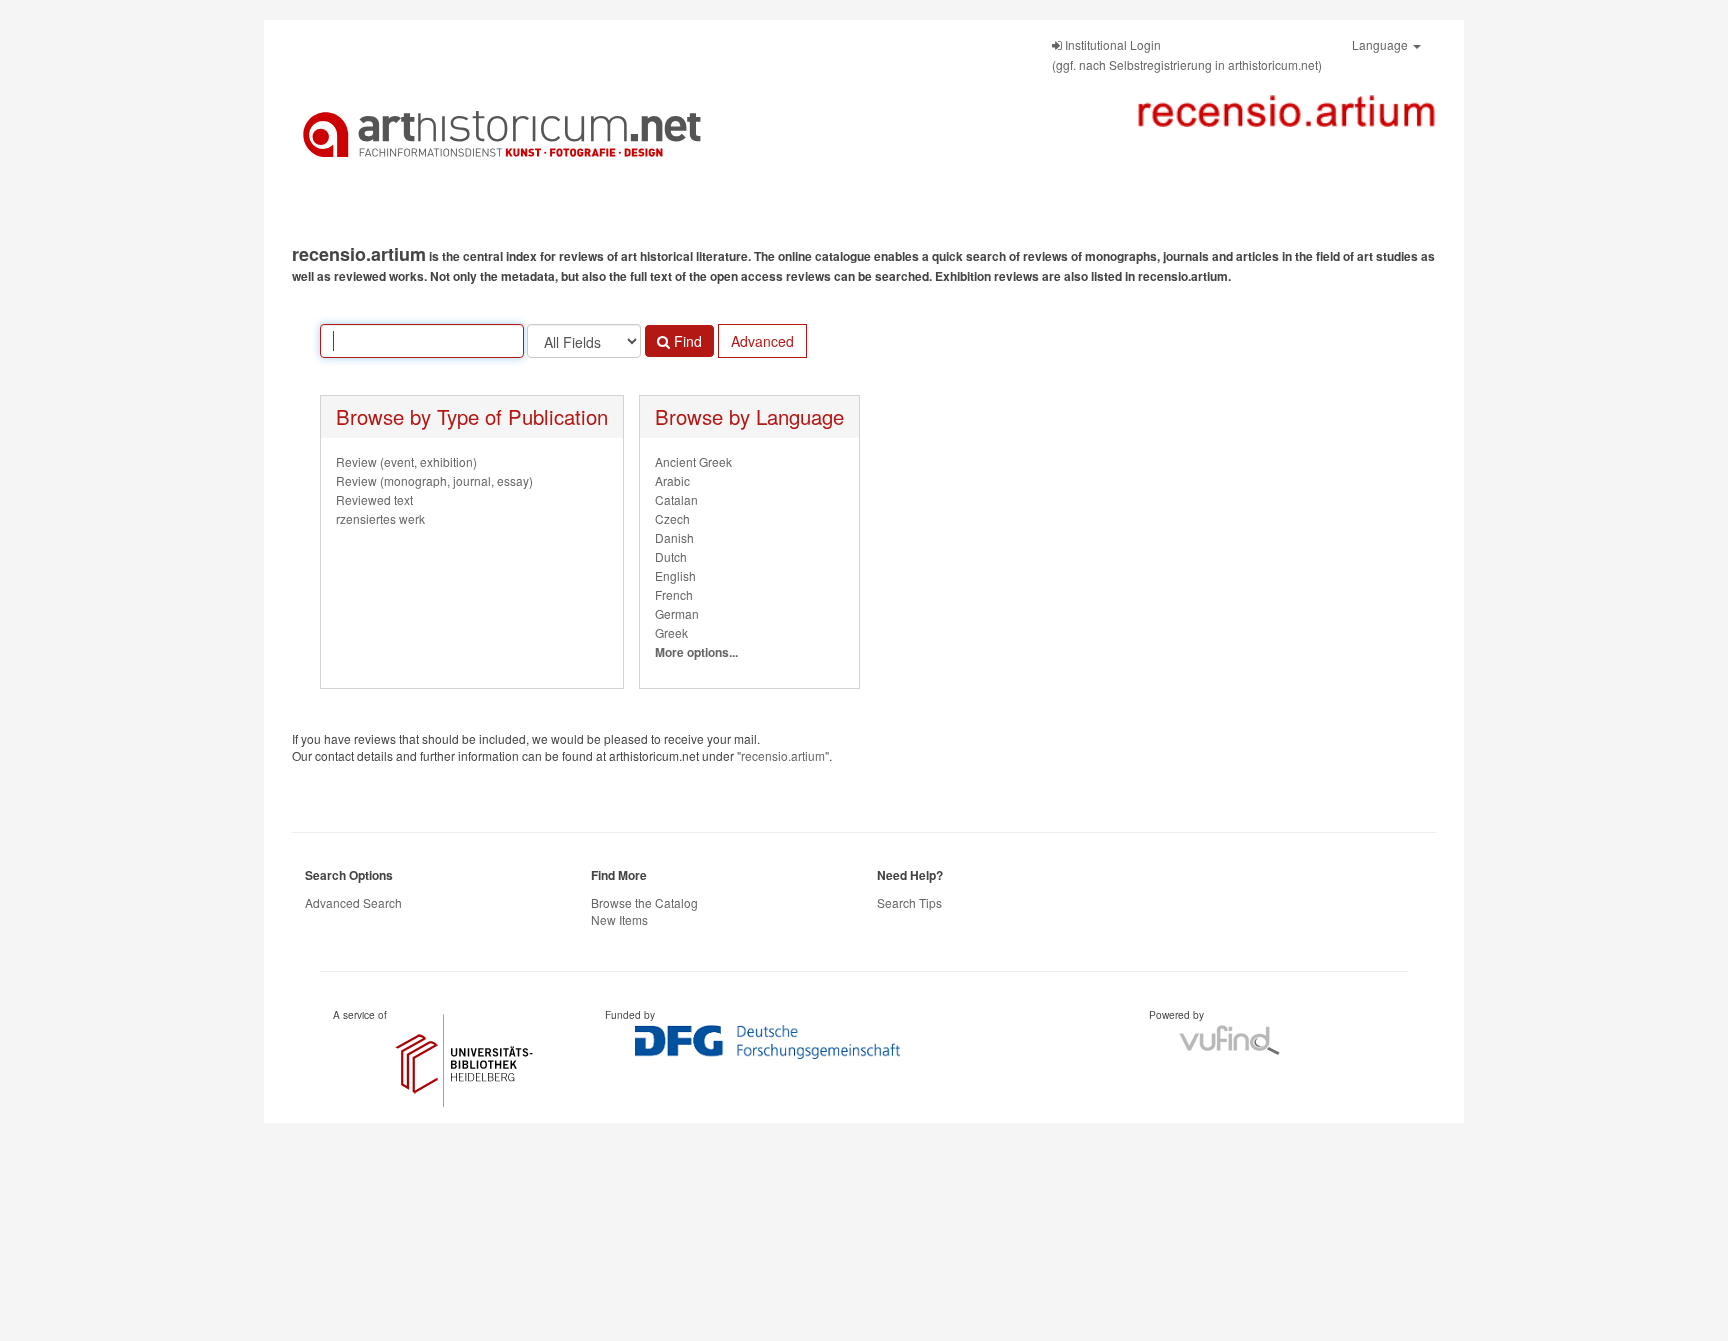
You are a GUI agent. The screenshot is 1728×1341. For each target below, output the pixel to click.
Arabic (672, 480)
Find (686, 341)
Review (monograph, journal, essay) (434, 480)
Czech (672, 518)
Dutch (671, 556)
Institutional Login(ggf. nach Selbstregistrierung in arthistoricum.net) (1187, 54)
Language (1381, 44)
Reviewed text (374, 499)
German (677, 613)
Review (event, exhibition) (406, 461)
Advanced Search (353, 902)
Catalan (676, 499)
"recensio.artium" (783, 755)
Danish (674, 537)
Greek (671, 632)
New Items (619, 919)
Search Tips (909, 902)
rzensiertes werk (380, 518)
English (675, 575)
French (674, 594)
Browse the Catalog (644, 902)
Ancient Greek (693, 461)
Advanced (762, 341)
